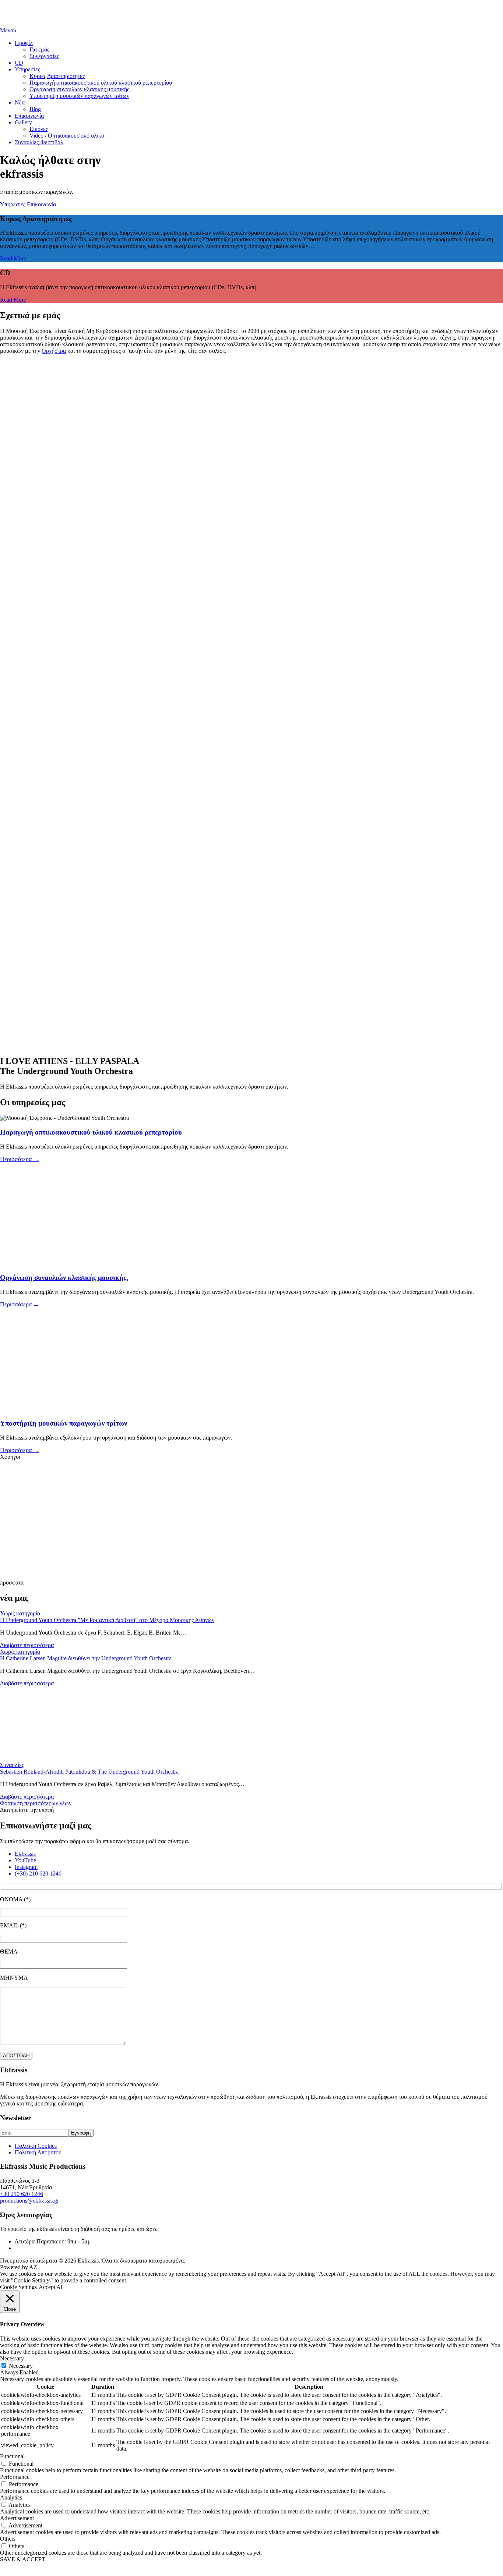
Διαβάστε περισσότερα (27, 1645)
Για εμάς (39, 49)
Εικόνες (39, 129)
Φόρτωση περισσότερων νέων (36, 1803)
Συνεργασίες (44, 56)
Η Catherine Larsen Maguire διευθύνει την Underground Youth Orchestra (86, 1658)
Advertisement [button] (17, 2518)
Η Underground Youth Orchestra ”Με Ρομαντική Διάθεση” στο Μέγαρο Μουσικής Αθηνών (107, 1620)
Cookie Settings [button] (18, 2287)
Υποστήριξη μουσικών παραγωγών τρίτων (79, 96)
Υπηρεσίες (27, 69)
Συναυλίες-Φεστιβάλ (39, 142)
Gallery (23, 122)
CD (19, 63)
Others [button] (8, 2539)
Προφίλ (24, 43)
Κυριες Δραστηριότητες (57, 76)
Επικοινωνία (29, 116)
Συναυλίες (12, 1765)
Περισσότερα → (20, 1159)
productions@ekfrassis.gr (29, 2201)
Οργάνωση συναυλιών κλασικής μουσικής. (80, 89)
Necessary (21, 2366)
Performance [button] (15, 2477)
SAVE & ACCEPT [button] (23, 2559)
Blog (35, 109)
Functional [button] (12, 2456)
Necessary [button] (12, 2358)
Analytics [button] (11, 2497)
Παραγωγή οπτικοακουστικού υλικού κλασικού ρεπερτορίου (101, 83)
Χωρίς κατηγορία (20, 1613)
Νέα (20, 102)
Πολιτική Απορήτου (38, 2152)
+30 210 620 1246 (22, 2194)
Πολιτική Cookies (36, 2146)
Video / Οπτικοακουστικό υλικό (67, 136)
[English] (4, 2573)
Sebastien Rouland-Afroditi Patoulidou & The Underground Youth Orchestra (89, 1772)
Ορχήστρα (54, 351)
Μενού (8, 30)
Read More (13, 258)
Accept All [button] (51, 2287)
